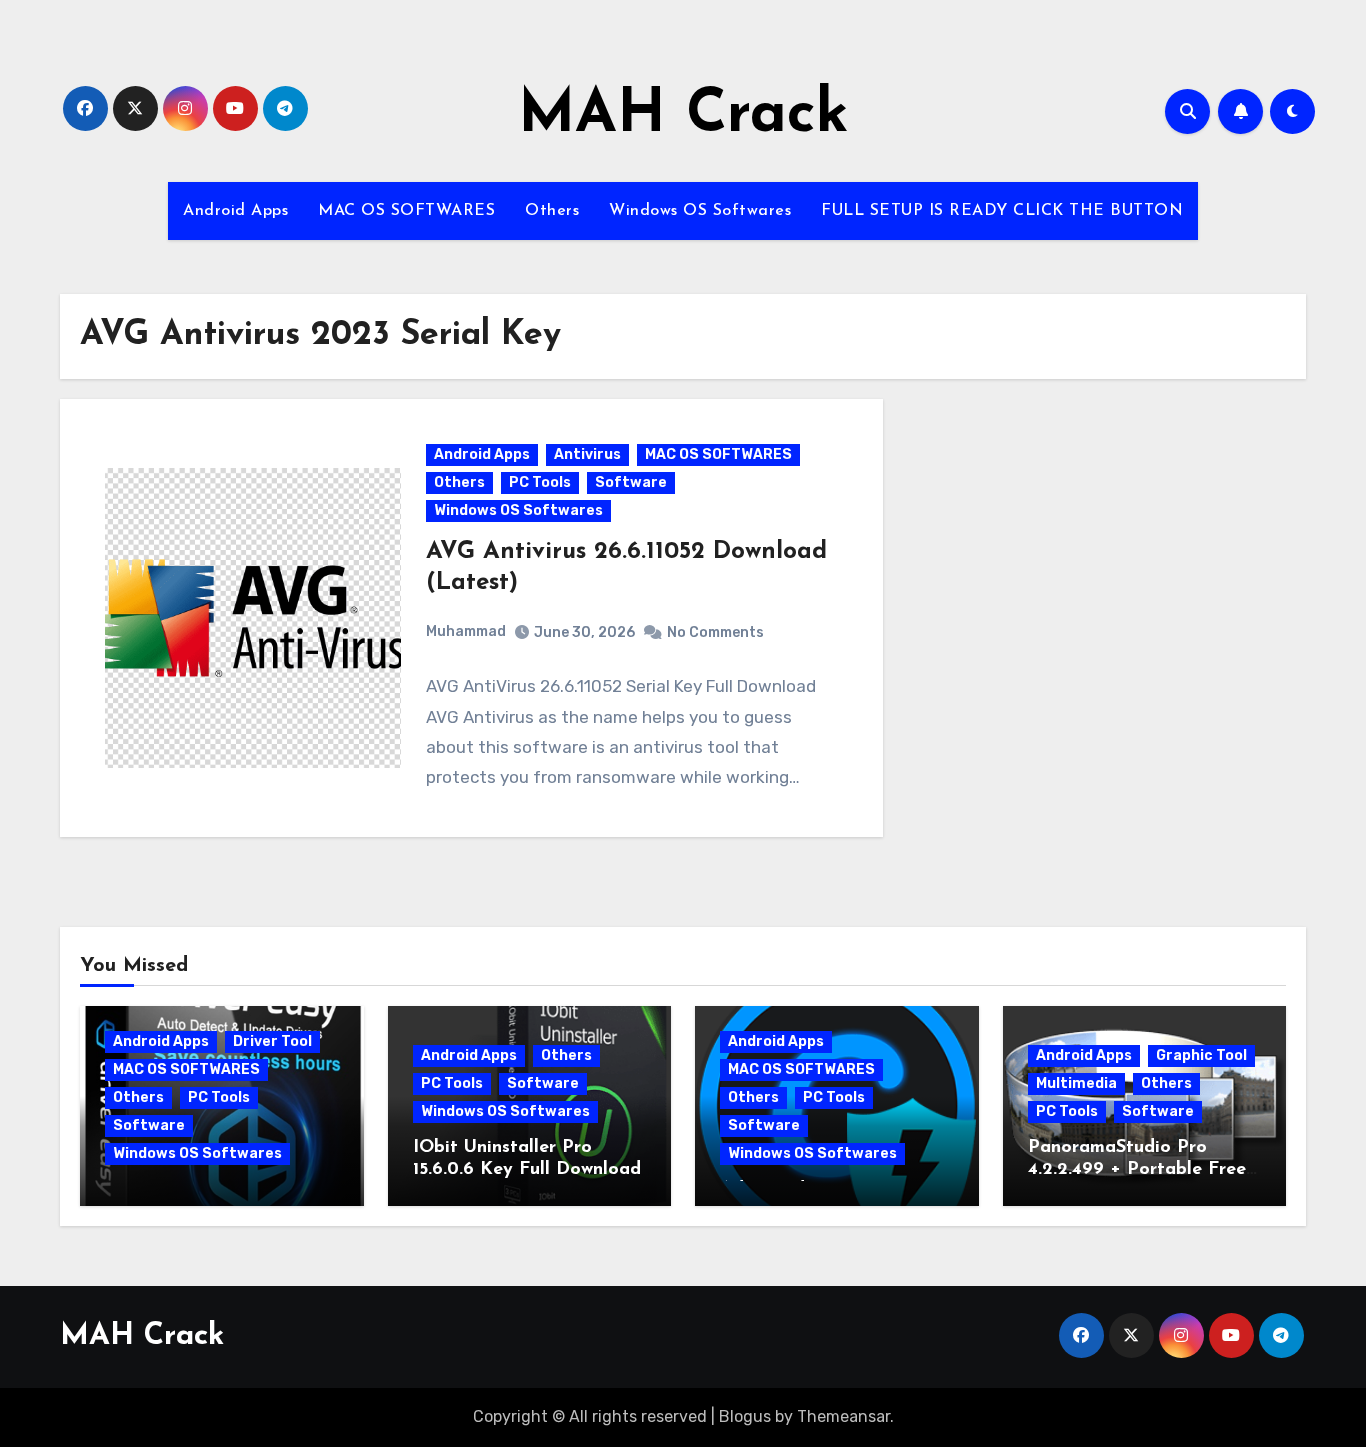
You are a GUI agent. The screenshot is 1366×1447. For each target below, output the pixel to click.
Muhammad (466, 631)
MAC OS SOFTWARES (406, 211)
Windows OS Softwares (700, 211)
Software (631, 482)
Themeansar (843, 1416)
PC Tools (540, 482)
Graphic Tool (1201, 1055)
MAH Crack (683, 116)
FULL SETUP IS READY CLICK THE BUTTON (1002, 211)
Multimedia (1076, 1083)
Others (552, 211)
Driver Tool (272, 1041)
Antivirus (587, 454)
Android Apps (235, 211)
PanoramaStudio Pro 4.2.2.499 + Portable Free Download (1137, 1169)
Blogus (745, 1416)
